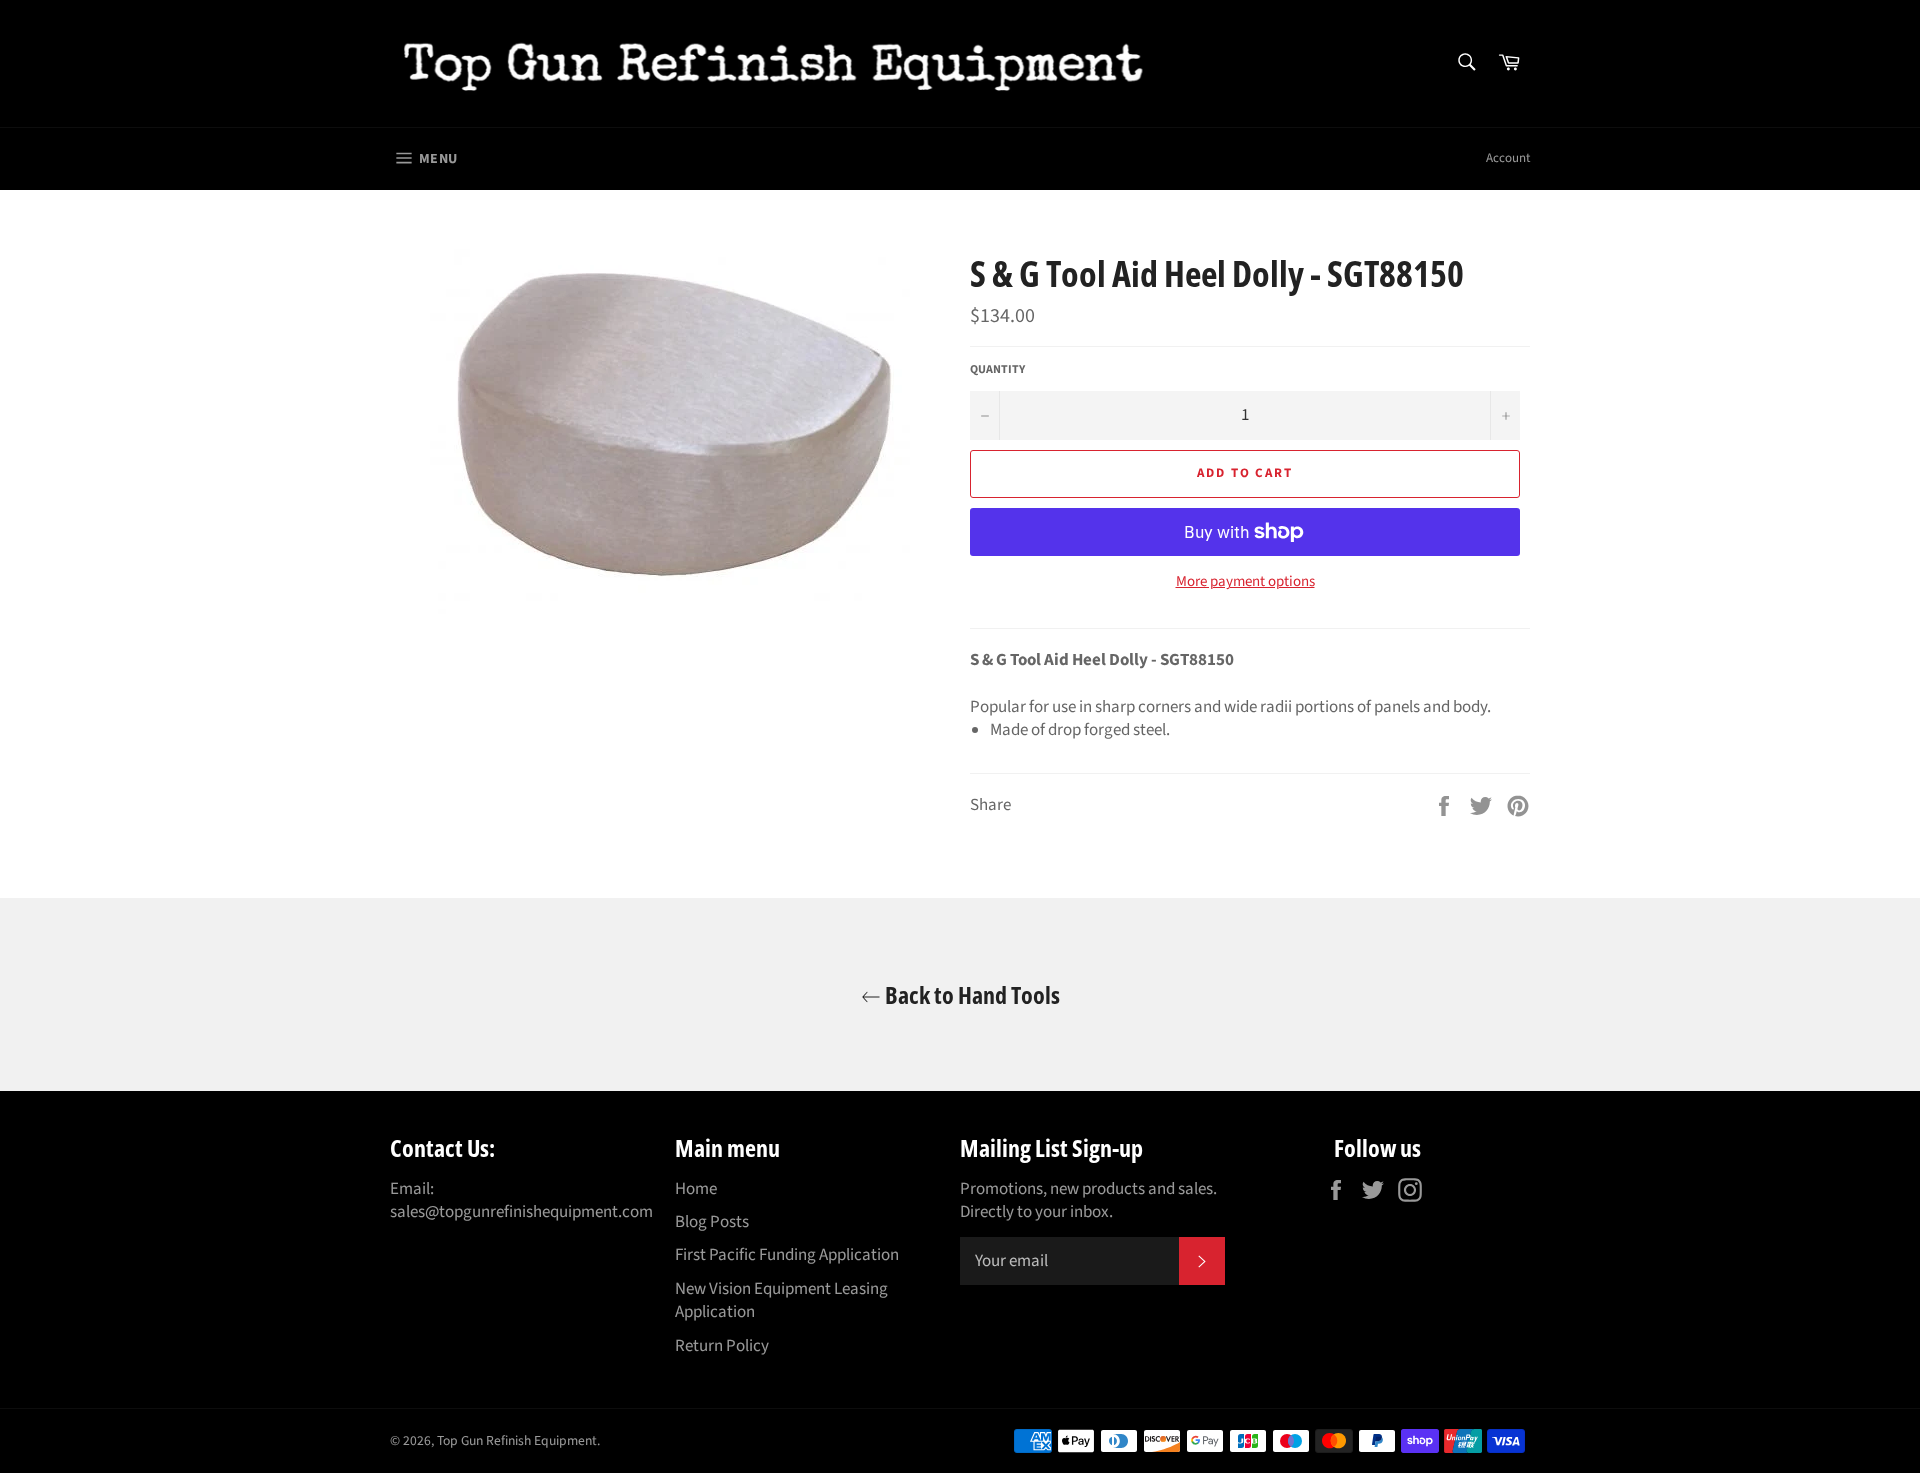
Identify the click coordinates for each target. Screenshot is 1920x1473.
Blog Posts (712, 1222)
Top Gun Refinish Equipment (517, 1440)
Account (1508, 158)
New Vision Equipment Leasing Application (781, 1300)
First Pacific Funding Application (787, 1255)
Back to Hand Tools (970, 994)
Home (696, 1189)
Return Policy (722, 1346)
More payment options (1245, 582)
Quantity (997, 370)
